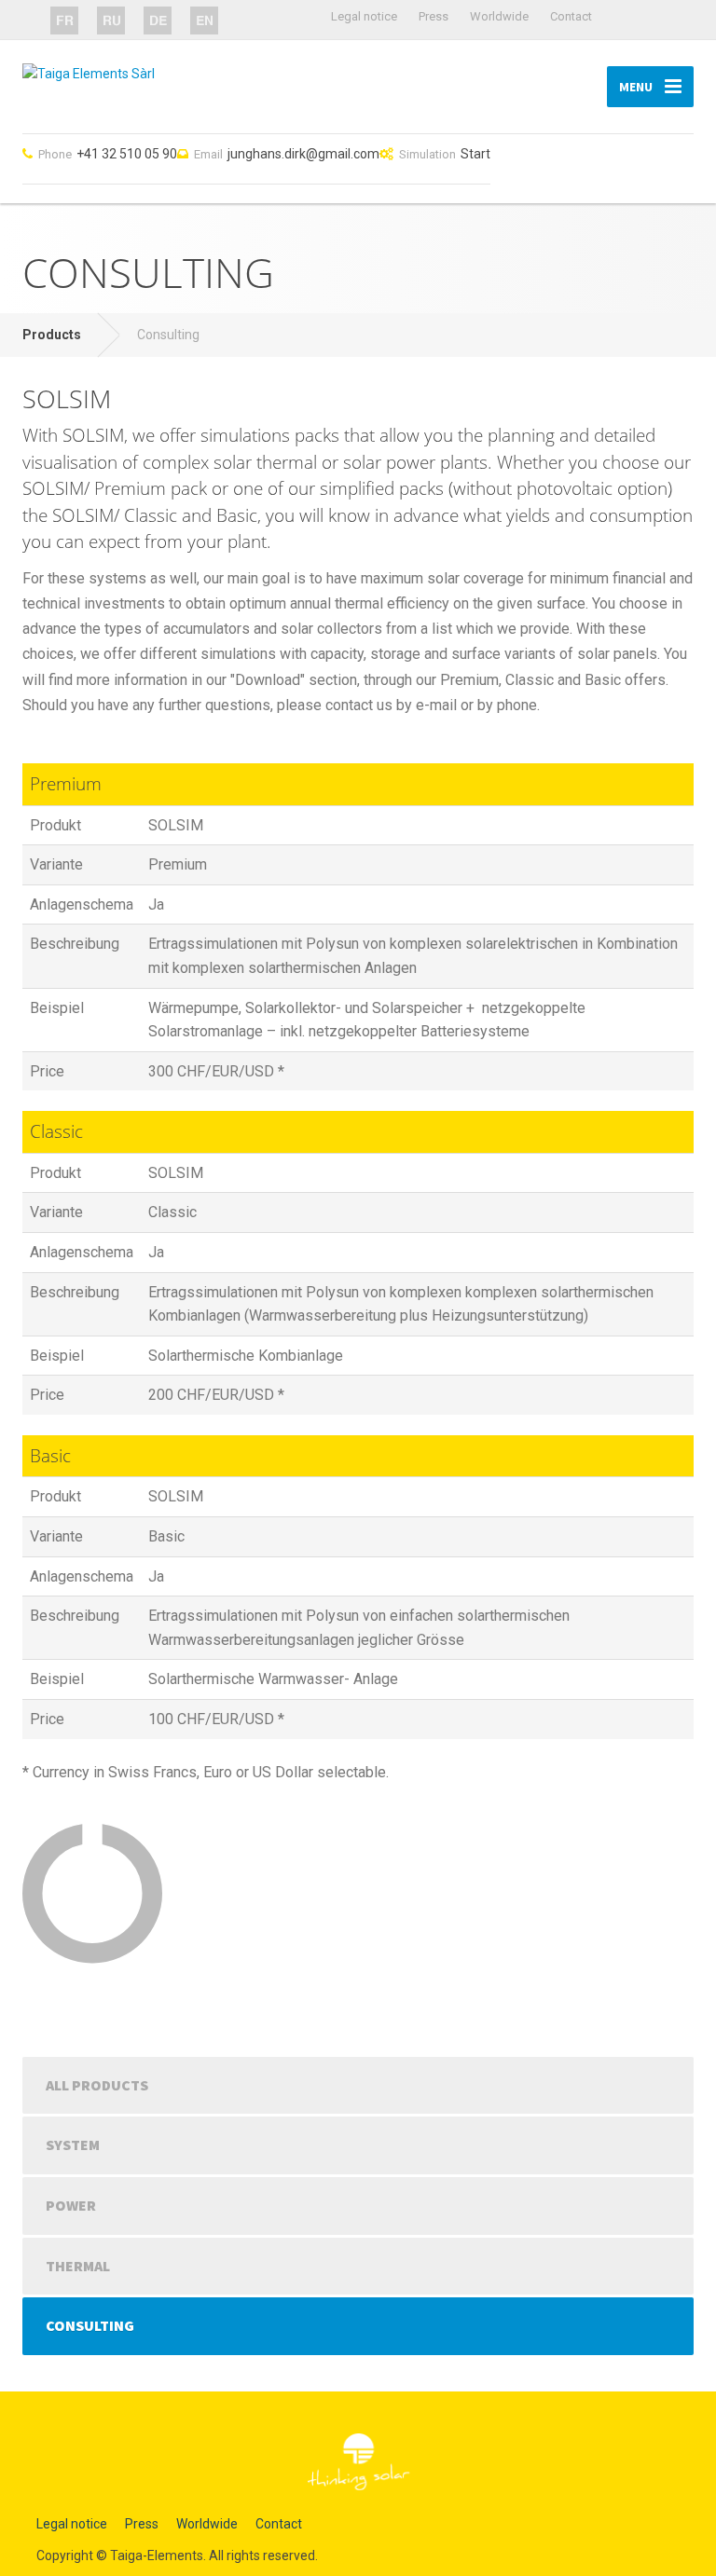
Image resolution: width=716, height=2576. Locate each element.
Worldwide (499, 16)
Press (434, 16)
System (73, 2144)
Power (71, 2205)
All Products (97, 2085)
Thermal (78, 2266)
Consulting (90, 2325)
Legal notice (364, 16)
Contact (571, 16)
